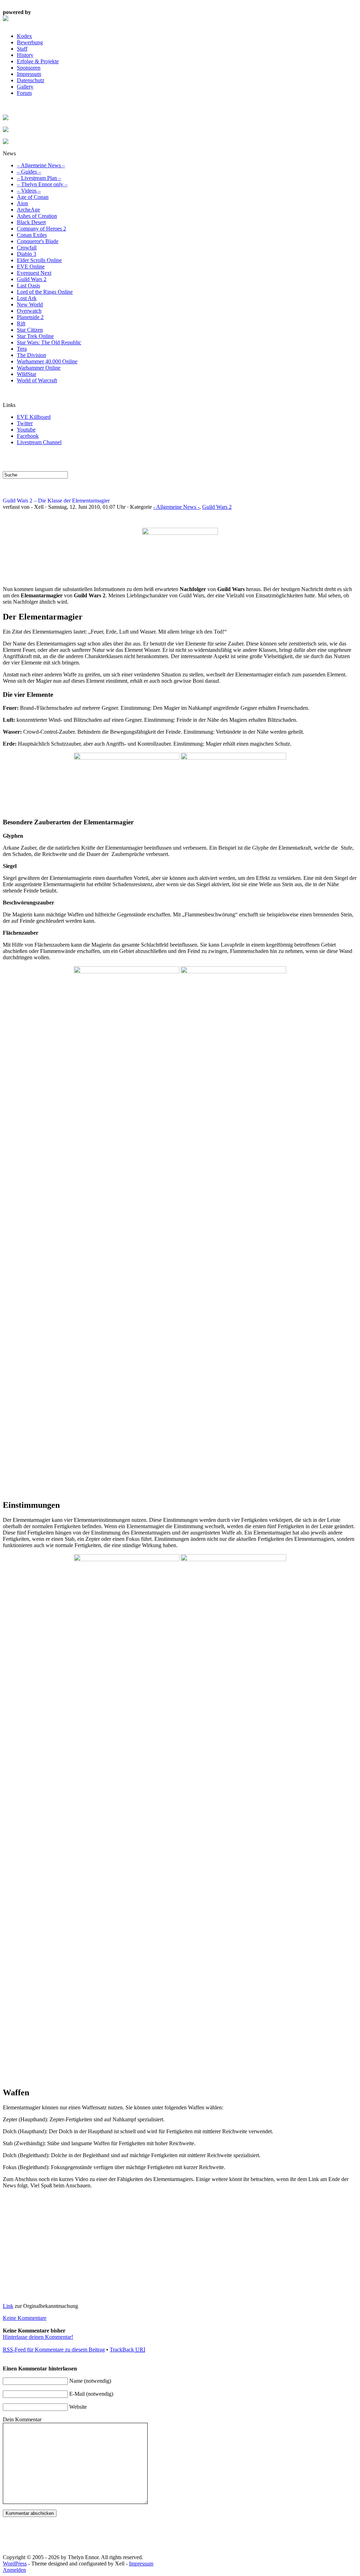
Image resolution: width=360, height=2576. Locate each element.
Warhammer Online (39, 368)
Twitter (25, 423)
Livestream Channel (39, 442)
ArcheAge (28, 210)
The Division (31, 355)
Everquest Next (34, 273)
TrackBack (127, 2350)
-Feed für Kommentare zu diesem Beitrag (54, 2350)
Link (8, 2306)
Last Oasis (28, 285)
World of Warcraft (37, 380)
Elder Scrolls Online (39, 260)
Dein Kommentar (22, 2419)
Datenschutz (31, 80)
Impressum (29, 74)
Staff (22, 49)
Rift (21, 323)
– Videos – (29, 191)
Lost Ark (27, 298)
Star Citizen (30, 330)
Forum (24, 93)
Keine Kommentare (25, 2318)
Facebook (28, 436)
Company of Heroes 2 (41, 229)
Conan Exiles (32, 235)
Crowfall (27, 248)
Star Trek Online (35, 336)
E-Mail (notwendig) (91, 2394)
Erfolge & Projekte (38, 61)
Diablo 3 (27, 254)
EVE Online (31, 267)
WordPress (15, 2564)
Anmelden (14, 2570)
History (25, 55)
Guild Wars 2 (32, 279)
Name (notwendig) (90, 2381)
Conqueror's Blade (38, 241)
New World (30, 304)
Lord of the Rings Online (45, 292)
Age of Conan (33, 197)
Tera (22, 349)
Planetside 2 (30, 317)
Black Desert (31, 222)
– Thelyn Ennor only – (42, 184)
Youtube (26, 430)
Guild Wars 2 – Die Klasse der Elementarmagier (56, 501)
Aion (22, 203)
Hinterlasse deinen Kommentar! (38, 2337)
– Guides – (29, 172)
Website (78, 2407)
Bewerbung (30, 42)
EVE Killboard (34, 417)
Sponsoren (29, 68)
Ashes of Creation (37, 216)
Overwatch (29, 311)
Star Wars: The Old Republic (49, 342)
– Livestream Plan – (39, 178)
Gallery (25, 87)
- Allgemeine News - (176, 507)
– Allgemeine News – (41, 165)
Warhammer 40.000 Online (47, 361)
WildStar (27, 374)
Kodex (24, 36)
